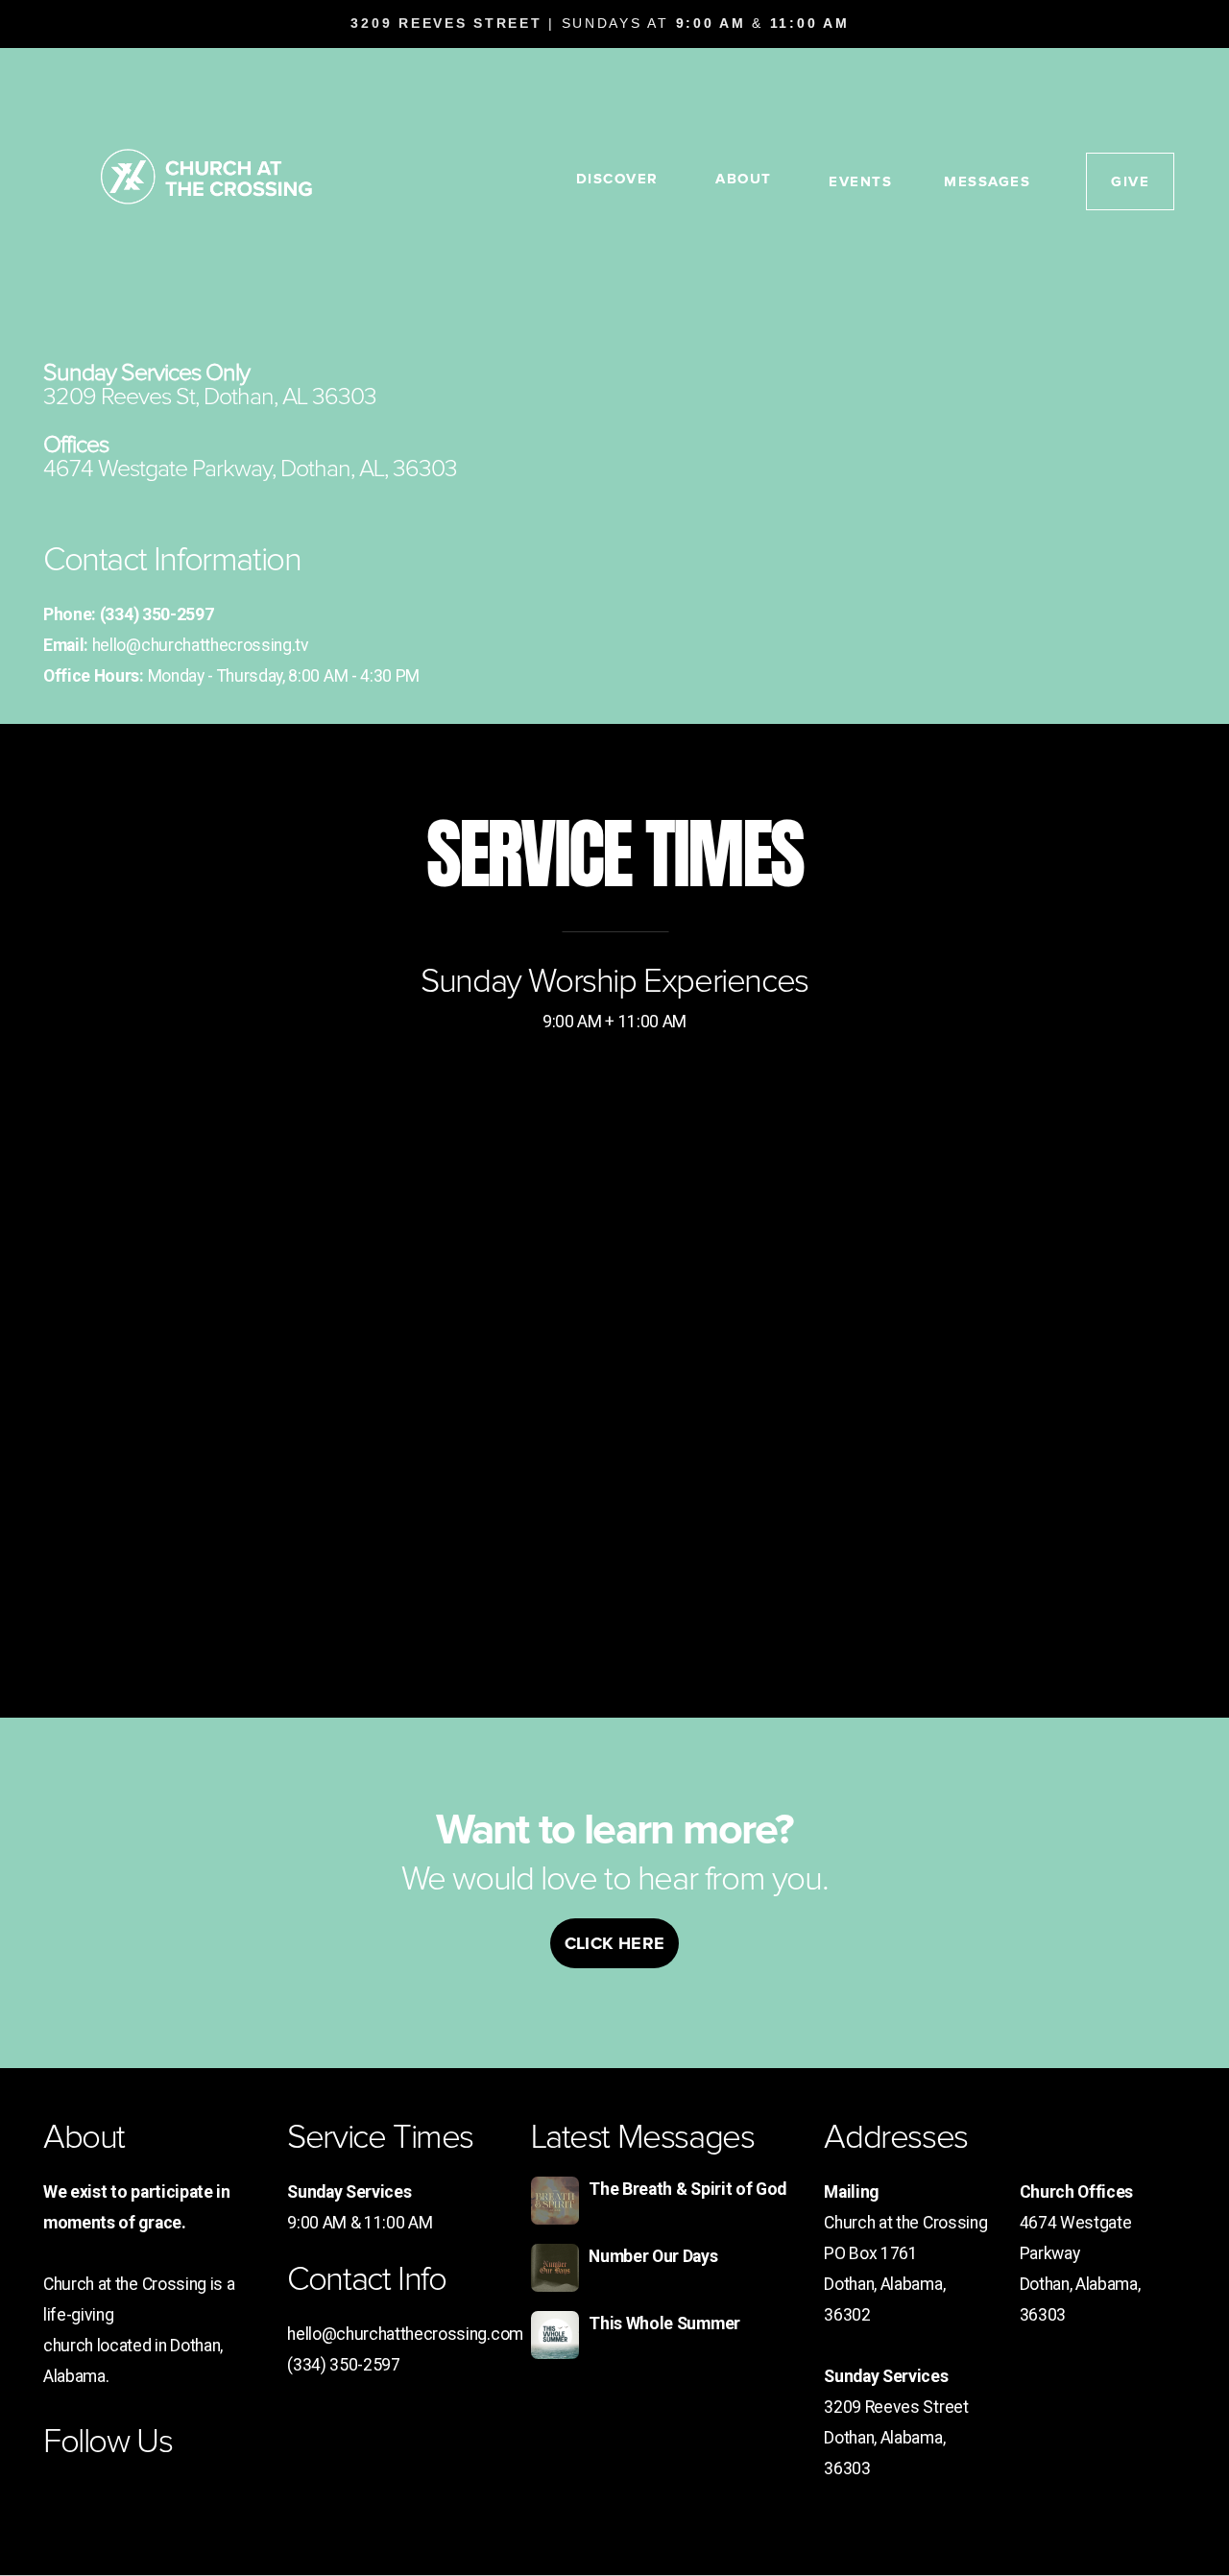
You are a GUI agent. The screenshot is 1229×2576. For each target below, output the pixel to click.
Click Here (615, 1943)
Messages (987, 181)
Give (1130, 181)
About (746, 179)
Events (860, 181)
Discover (620, 179)
